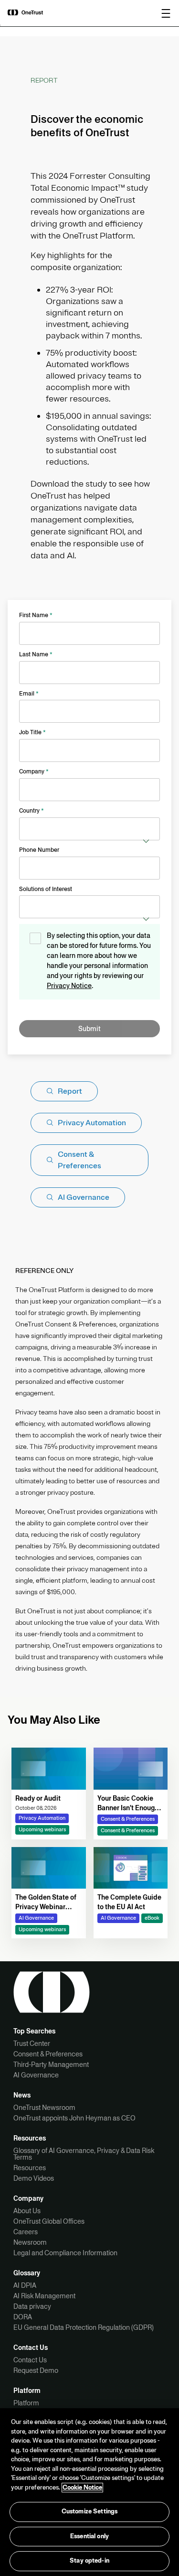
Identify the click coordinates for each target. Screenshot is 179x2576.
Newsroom (30, 2242)
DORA (23, 2317)
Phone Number (39, 850)
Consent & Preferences (48, 2054)
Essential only (89, 2536)
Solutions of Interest (46, 889)
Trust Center (32, 2043)
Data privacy (32, 2306)
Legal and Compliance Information (65, 2253)
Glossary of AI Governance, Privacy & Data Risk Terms (84, 2154)
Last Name (36, 654)
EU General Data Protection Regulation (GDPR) (84, 2327)
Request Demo (36, 2370)
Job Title (32, 732)
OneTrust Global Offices (49, 2221)
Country (32, 811)
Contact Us (30, 2360)
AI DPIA (25, 2285)
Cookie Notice (82, 2488)
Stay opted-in (89, 2561)
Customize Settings (89, 2511)
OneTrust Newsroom (44, 2108)
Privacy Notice (69, 986)
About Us (27, 2211)
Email (29, 694)
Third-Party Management (51, 2065)
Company (34, 772)
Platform (26, 2403)
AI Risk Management (44, 2296)
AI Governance (36, 2075)
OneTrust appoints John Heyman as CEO (74, 2118)
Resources (30, 2168)
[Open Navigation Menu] (166, 13)
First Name (36, 615)
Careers (26, 2232)
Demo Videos (34, 2178)
